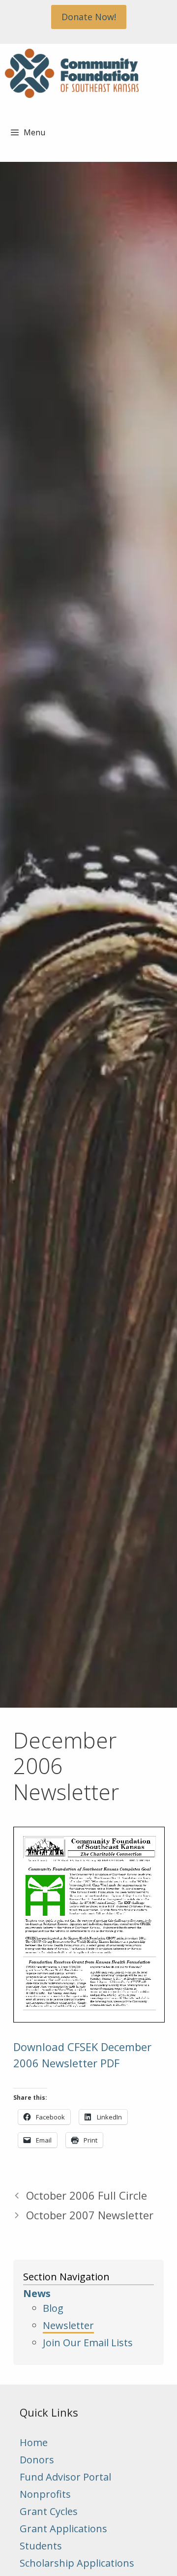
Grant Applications (63, 2529)
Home (34, 2442)
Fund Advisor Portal (65, 2477)
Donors (37, 2460)
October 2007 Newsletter (90, 2215)
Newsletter (68, 2325)
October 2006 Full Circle (87, 2195)
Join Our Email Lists (88, 2343)
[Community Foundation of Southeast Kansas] (72, 73)
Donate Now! (89, 17)
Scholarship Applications (77, 2563)
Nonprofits (45, 2494)
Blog (53, 2308)
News (37, 2293)
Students (41, 2546)
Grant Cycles (49, 2511)
